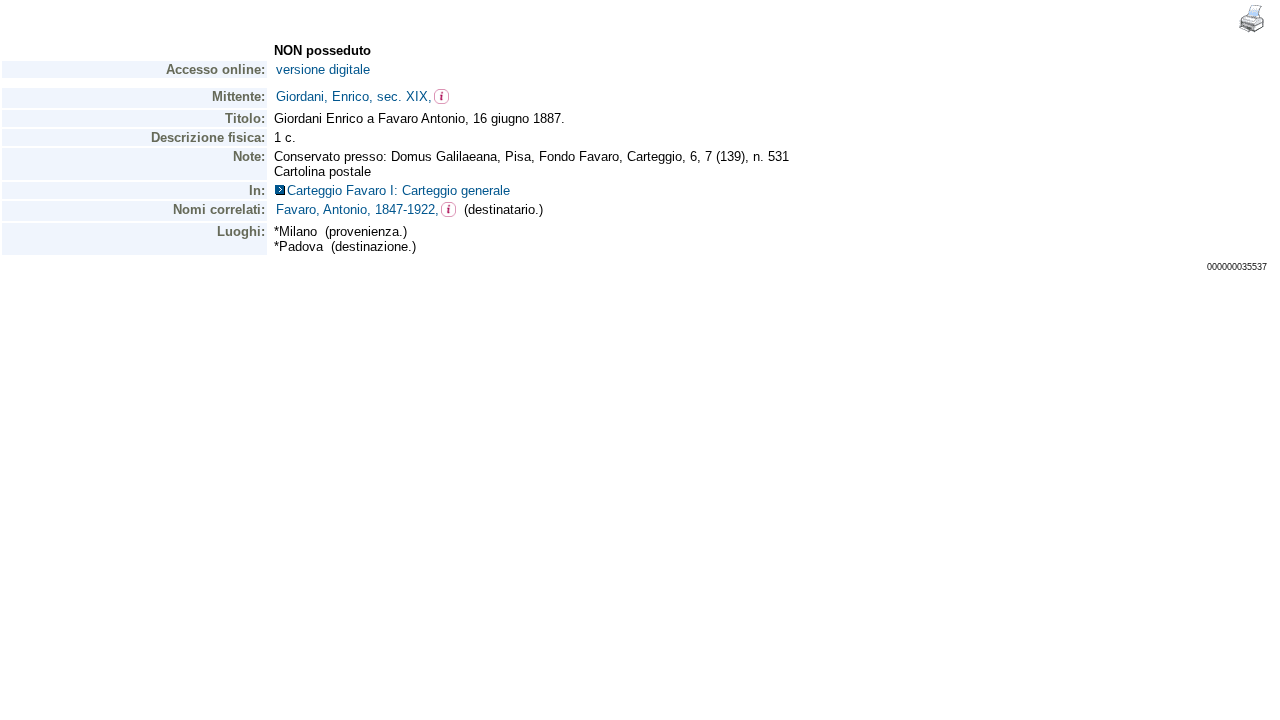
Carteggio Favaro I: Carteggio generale (402, 190)
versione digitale (323, 69)
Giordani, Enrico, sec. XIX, (354, 96)
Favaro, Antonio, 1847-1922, (357, 209)
